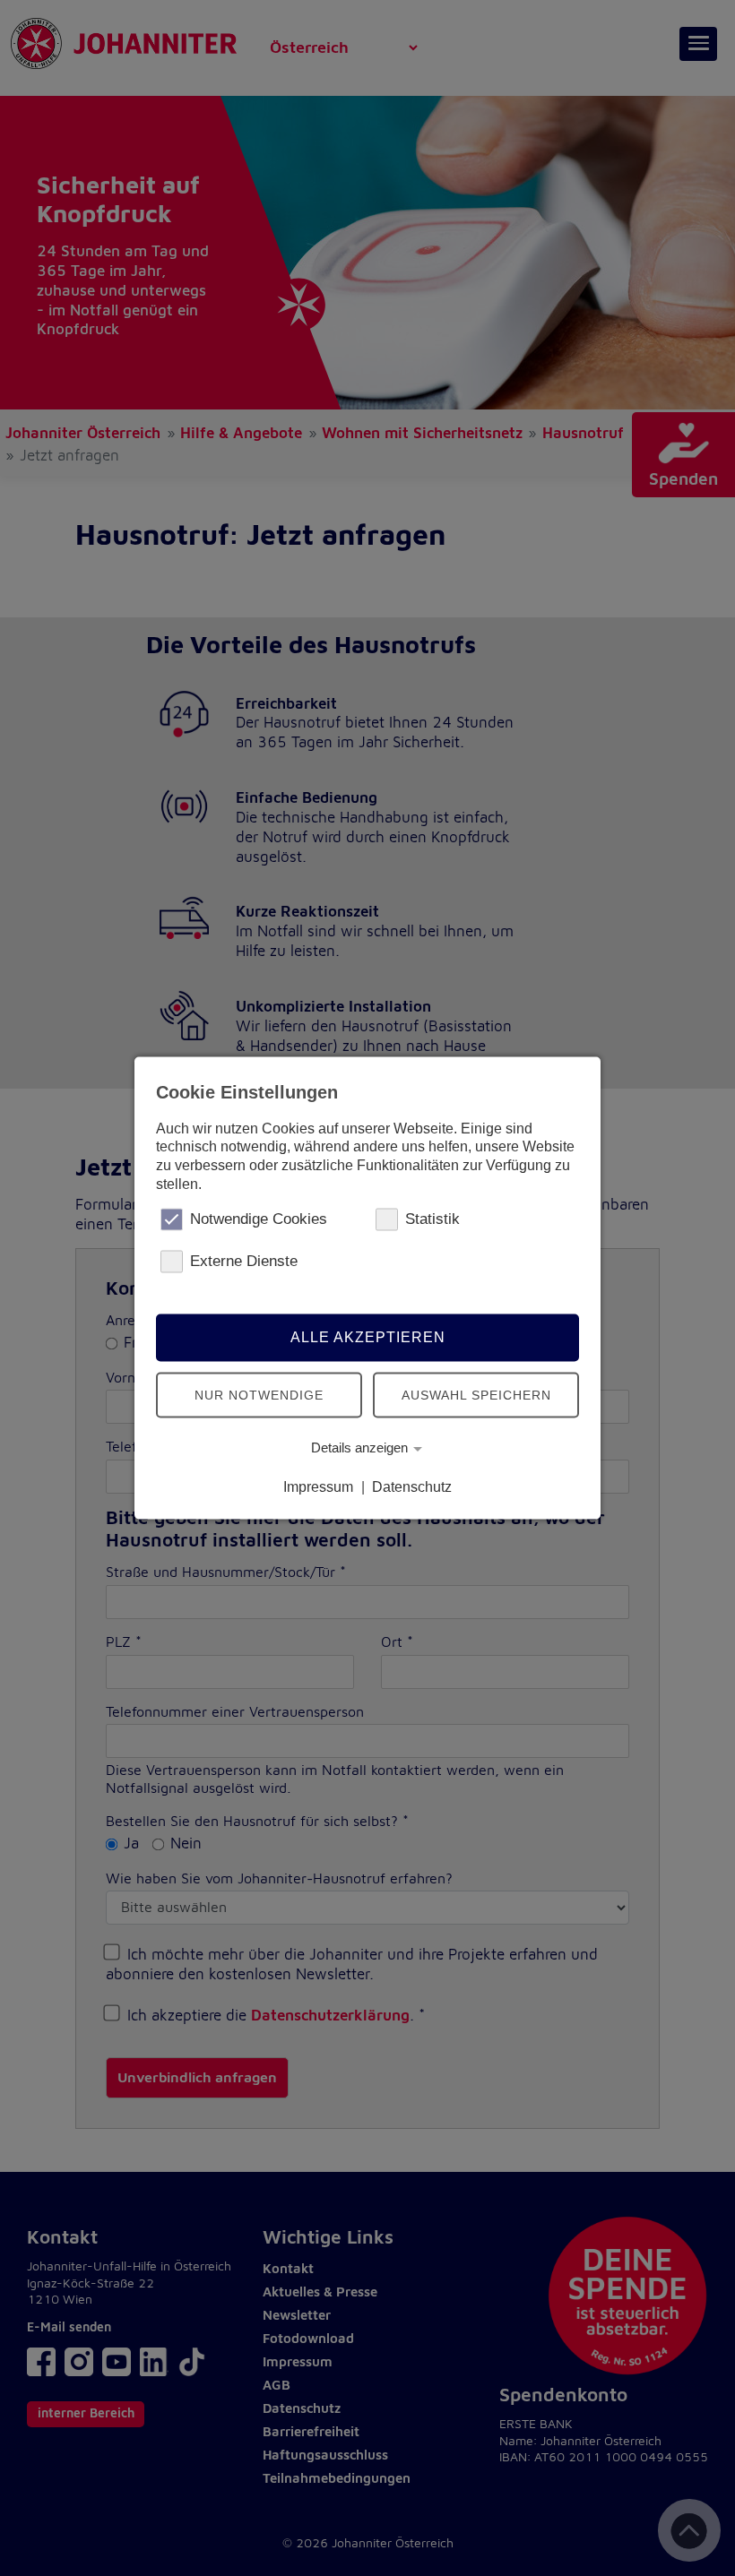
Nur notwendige (259, 1395)
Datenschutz (412, 1487)
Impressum (318, 1487)
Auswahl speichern (476, 1395)
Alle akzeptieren (368, 1337)
